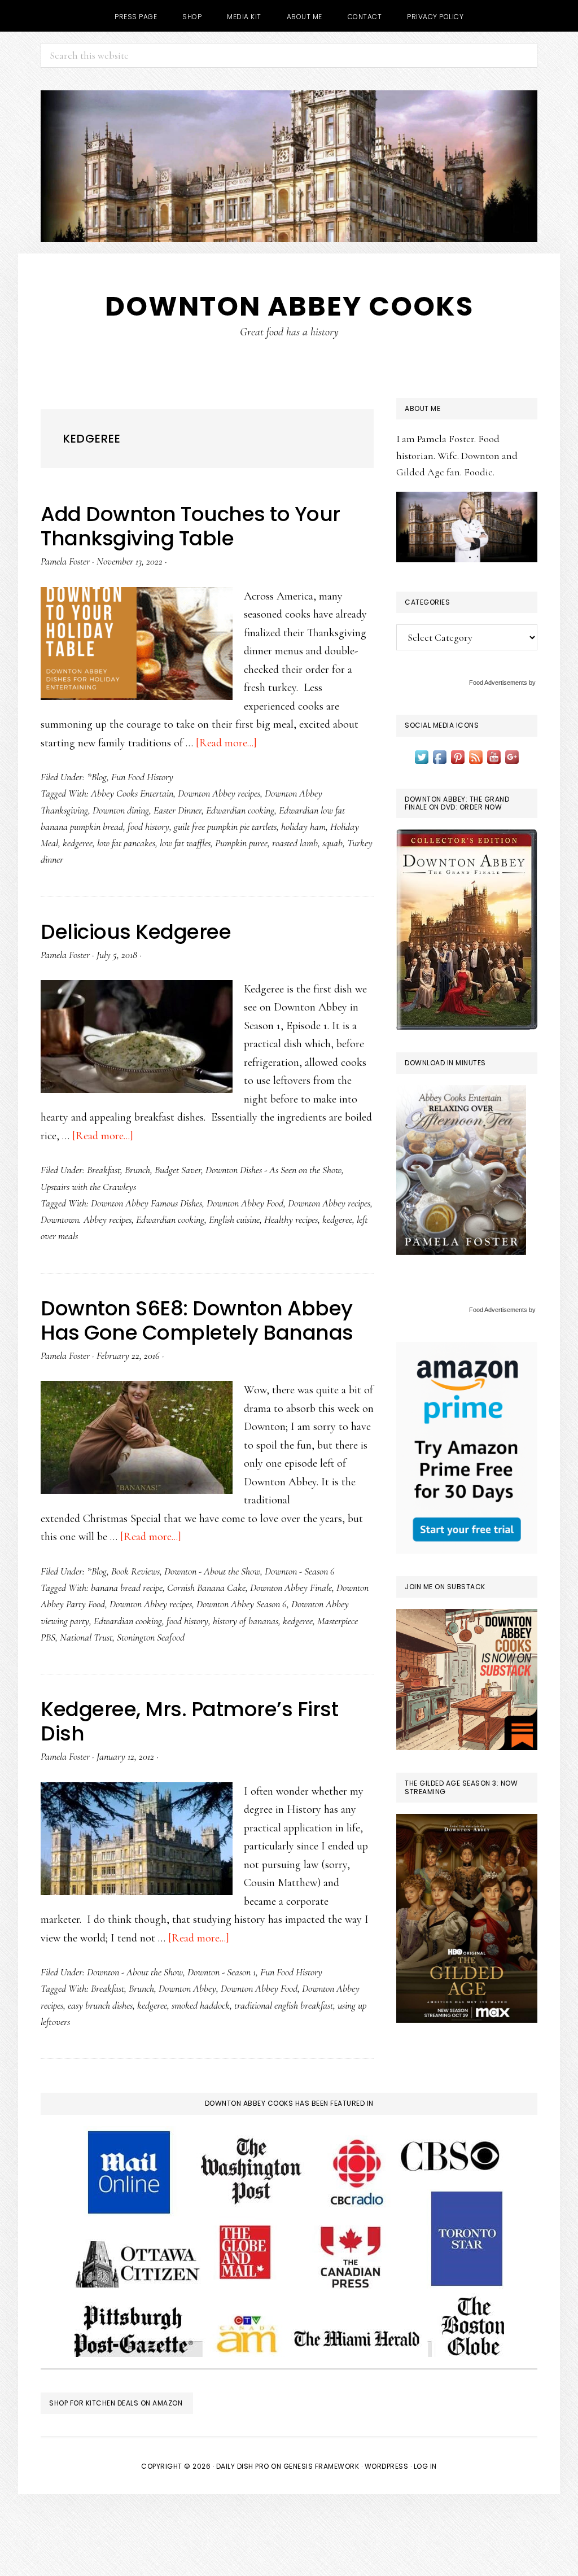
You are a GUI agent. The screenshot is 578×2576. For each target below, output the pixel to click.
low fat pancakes (126, 843)
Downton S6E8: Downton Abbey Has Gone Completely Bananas (197, 1320)
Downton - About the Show (212, 1571)
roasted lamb (295, 843)
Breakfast (104, 1170)
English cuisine (234, 1219)
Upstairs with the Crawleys (88, 1187)
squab (332, 843)
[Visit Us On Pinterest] (458, 756)
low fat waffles (185, 843)
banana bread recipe (127, 1587)
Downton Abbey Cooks (289, 306)
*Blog (97, 777)
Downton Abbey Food (245, 1203)
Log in (425, 2466)
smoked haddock (201, 2005)
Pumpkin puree (241, 843)
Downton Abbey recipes (219, 793)
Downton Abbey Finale (291, 1587)
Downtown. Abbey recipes (86, 1219)
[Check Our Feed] (476, 756)
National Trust (86, 1637)
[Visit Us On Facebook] (440, 756)
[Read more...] (226, 743)
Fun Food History (142, 777)
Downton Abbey (187, 1988)
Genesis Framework (321, 2466)
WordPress (387, 2466)
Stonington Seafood (151, 1637)
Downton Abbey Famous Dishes (146, 1203)
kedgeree (78, 843)
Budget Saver (178, 1170)
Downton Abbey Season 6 (242, 1604)
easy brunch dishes (100, 2005)
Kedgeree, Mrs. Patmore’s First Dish (189, 1721)
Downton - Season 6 (300, 1571)
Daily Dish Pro (243, 2466)
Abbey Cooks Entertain (132, 793)
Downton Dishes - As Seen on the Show (273, 1170)
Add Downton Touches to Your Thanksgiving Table (191, 526)
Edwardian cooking (240, 810)
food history (148, 826)
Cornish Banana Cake (206, 1587)
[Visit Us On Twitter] (422, 756)
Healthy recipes (291, 1219)
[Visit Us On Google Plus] (512, 756)
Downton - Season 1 (222, 1972)
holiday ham (303, 826)
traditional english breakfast (284, 2005)
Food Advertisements (498, 683)
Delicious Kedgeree (136, 932)
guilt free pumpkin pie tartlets (225, 826)
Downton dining (121, 810)
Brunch (137, 1170)
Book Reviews (135, 1571)
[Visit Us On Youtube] (494, 756)
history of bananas (246, 1621)
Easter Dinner (178, 810)
